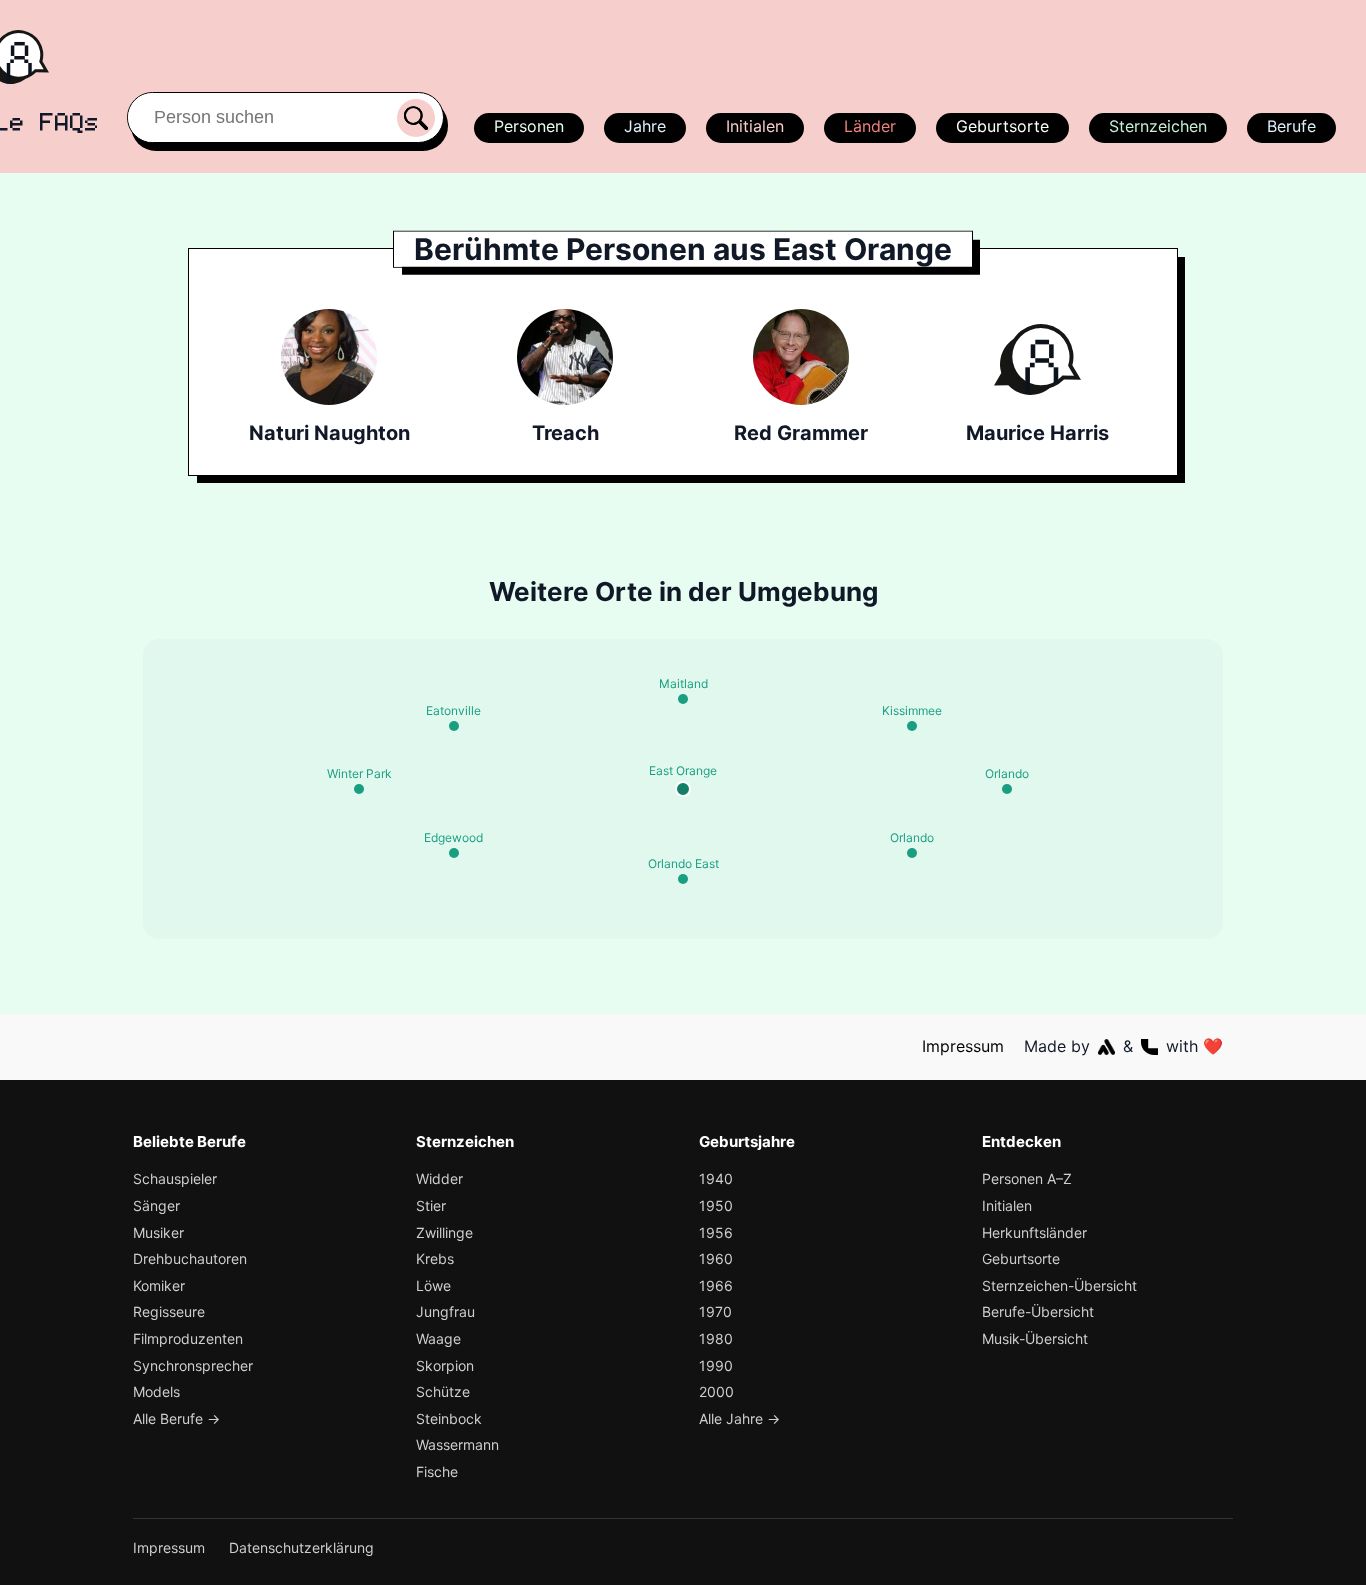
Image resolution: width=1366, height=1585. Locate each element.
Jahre (645, 126)
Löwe (433, 1285)
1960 (716, 1258)
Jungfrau (445, 1311)
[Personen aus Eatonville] (454, 726)
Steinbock (449, 1418)
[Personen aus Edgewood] (454, 853)
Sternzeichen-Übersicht (1059, 1285)
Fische (437, 1471)
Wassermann (457, 1444)
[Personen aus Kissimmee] (912, 726)
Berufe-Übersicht (1038, 1311)
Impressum (963, 1046)
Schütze (443, 1391)
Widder (439, 1178)
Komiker (159, 1285)
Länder (870, 126)
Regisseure (169, 1311)
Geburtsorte (1002, 126)
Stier (431, 1205)
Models (156, 1391)
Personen (529, 126)
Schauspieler (175, 1178)
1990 (716, 1365)
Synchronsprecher (193, 1365)
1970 (715, 1311)
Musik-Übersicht (1035, 1338)
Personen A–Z (1027, 1178)
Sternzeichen (1158, 126)
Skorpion (445, 1365)
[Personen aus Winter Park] (359, 789)
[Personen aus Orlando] (1007, 789)
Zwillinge (444, 1232)
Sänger (156, 1205)
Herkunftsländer (1034, 1232)
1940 (716, 1178)
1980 (716, 1338)
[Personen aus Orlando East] (683, 879)
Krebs (435, 1258)
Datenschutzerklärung (301, 1547)
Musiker (158, 1232)
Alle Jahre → (739, 1418)
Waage (438, 1338)
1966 (716, 1285)
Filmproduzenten (188, 1338)
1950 (716, 1205)
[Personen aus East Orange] (683, 789)
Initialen (755, 126)
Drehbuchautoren (190, 1258)
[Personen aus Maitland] (683, 699)
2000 (716, 1391)
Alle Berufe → (176, 1418)
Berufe (1291, 126)
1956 (716, 1232)
